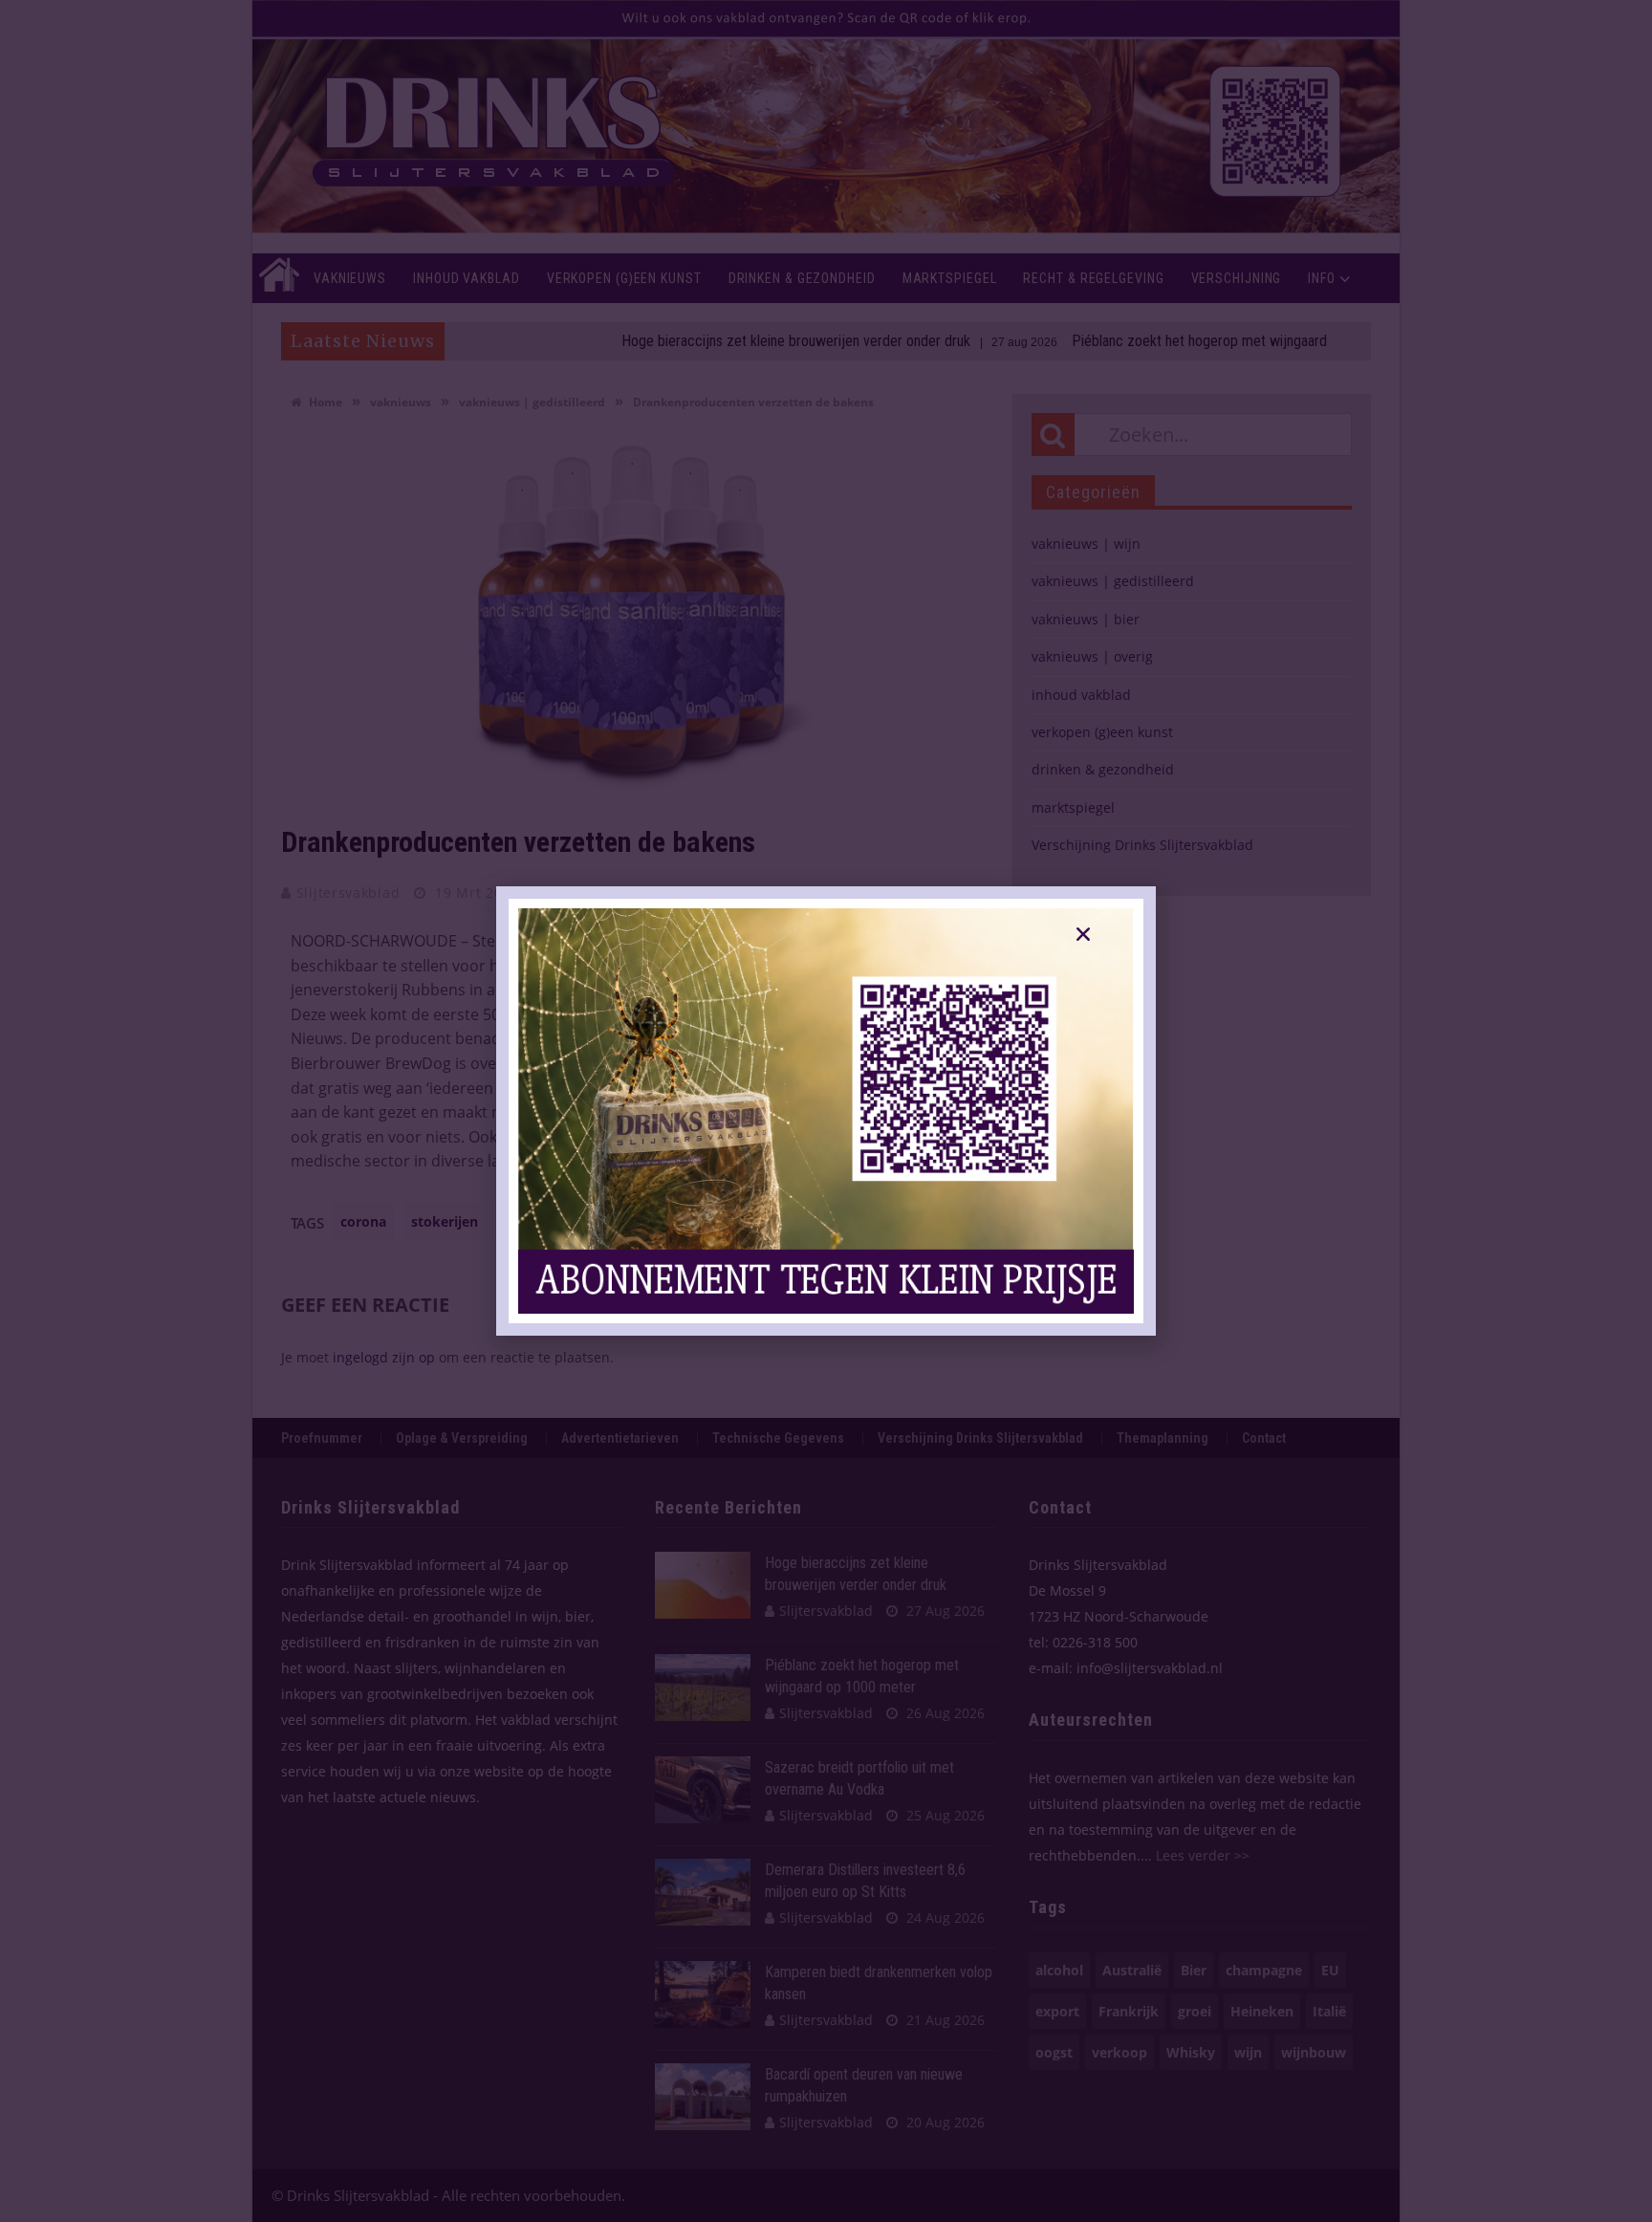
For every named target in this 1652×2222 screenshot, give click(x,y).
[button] (1083, 934)
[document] (826, 1111)
